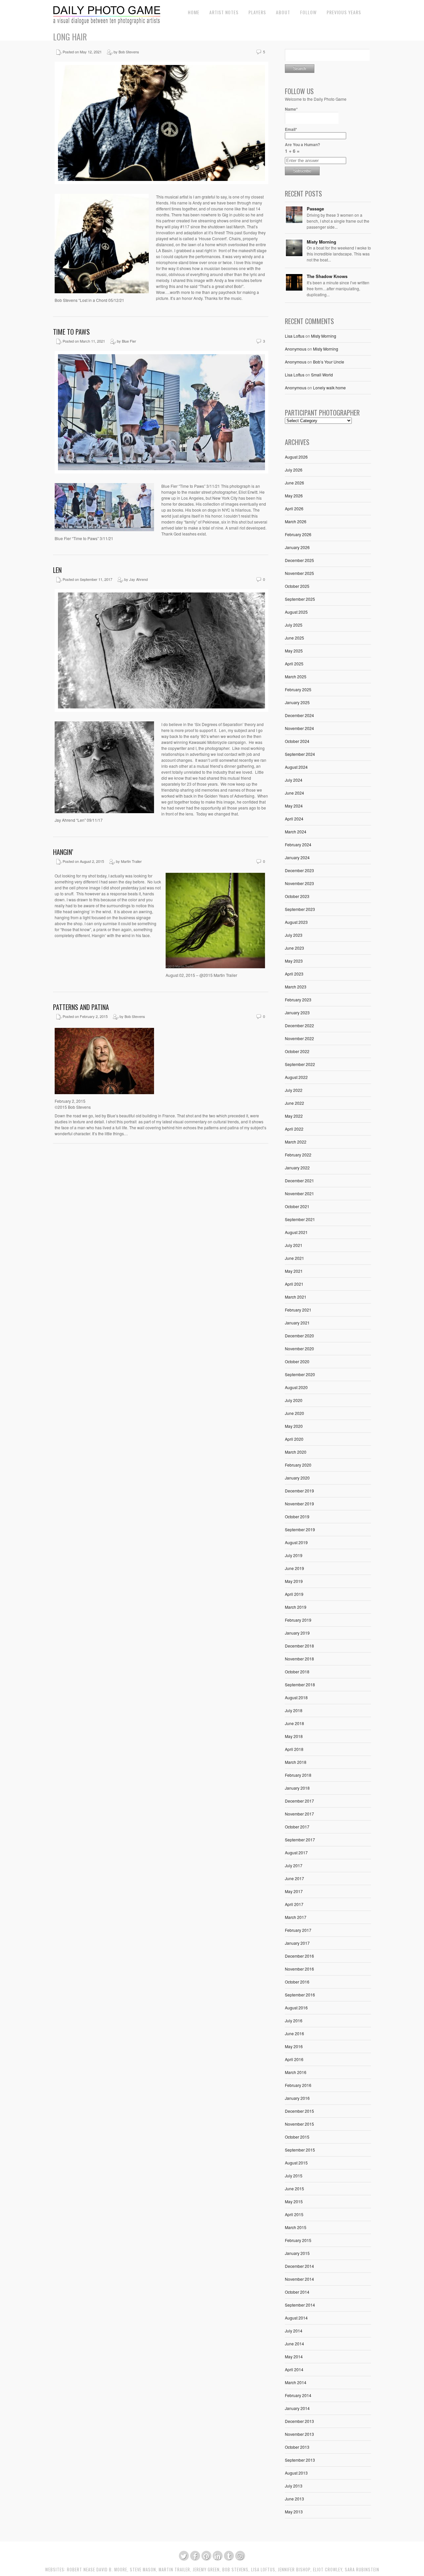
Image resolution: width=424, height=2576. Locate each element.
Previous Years (344, 12)
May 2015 (294, 2201)
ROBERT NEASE (81, 2570)
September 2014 (300, 2305)
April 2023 (294, 974)
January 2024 (297, 857)
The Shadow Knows (327, 276)
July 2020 (294, 1400)
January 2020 (297, 1478)
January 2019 (297, 1633)
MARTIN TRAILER (174, 2570)
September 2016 (300, 1995)
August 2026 (296, 457)
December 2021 (299, 1180)
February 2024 (298, 844)
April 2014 (294, 2369)
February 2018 (298, 1775)
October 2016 (297, 1982)
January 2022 (297, 1168)
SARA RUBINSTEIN (362, 2570)
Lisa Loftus (295, 336)
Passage (315, 209)
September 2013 (300, 2460)
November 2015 (299, 2124)
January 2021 (297, 1323)
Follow (308, 12)
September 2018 (300, 1684)
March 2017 (296, 1917)
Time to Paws (71, 332)
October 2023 (297, 896)
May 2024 (294, 806)
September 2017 (300, 1840)
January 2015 (297, 2253)
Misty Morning (321, 242)
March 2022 (296, 1142)
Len (57, 570)
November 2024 (299, 728)
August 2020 (296, 1387)
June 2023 (294, 948)
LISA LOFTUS (263, 2570)
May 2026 (294, 496)
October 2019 (297, 1516)
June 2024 (294, 793)
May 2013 (294, 2512)
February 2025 (298, 689)
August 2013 (296, 2473)
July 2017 (294, 1865)
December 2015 (299, 2111)
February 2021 (298, 1310)
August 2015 (296, 2163)
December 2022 (299, 1025)
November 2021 (299, 1193)
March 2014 (296, 2382)
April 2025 (294, 664)
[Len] (161, 710)
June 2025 (294, 638)
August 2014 (296, 2318)
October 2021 (297, 1206)
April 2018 (294, 1749)
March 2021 (296, 1297)
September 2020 (300, 1374)
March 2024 (296, 832)
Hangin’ (63, 852)
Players (257, 12)
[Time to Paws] (161, 472)
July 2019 (294, 1555)
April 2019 (294, 1594)
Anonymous (296, 349)
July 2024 (294, 780)
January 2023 (297, 1012)
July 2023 (294, 935)
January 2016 (297, 2098)
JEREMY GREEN (206, 2570)
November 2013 (299, 2434)
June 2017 (294, 1878)
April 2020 (294, 1439)
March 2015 (296, 2227)
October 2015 (297, 2137)
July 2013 (294, 2486)
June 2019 (294, 1568)
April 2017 (294, 1904)
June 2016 (294, 2033)
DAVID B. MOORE (112, 2570)
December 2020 (299, 1336)
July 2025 (294, 625)
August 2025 (296, 612)
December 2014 (299, 2266)
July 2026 (294, 470)
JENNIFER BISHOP (294, 2570)
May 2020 (294, 1426)
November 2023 (299, 883)
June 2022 (294, 1103)
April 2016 (294, 2059)
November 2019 (299, 1504)
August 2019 (296, 1542)
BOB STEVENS (235, 2570)
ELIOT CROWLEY (328, 2570)
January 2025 (297, 702)
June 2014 (294, 2344)
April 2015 (294, 2214)
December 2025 (299, 560)
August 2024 (296, 767)
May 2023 (294, 961)
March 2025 (296, 676)
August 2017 (296, 1852)
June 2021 (294, 1258)
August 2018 (296, 1697)
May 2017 (294, 1891)
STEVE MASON (143, 2570)
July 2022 (294, 1090)
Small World (322, 375)
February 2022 (298, 1155)
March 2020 (296, 1452)
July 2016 (294, 2020)
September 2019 (300, 1529)
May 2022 (294, 1116)
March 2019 (296, 1607)
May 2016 (294, 2046)
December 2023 (299, 870)
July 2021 (294, 1245)
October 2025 (297, 586)
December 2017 (299, 1801)
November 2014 (299, 2279)
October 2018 (297, 1672)
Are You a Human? (302, 148)
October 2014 (297, 2292)
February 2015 (298, 2240)
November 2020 (299, 1348)
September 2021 (300, 1219)
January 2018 (297, 1788)
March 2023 (296, 987)
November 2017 (299, 1814)
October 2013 (297, 2447)
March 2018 (296, 1762)
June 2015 (294, 2188)
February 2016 (298, 2085)
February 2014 (298, 2395)
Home (194, 12)
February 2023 (298, 1000)
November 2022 (299, 1038)
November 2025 (299, 573)
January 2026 (297, 547)
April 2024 (294, 819)
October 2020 (297, 1361)
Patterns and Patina (81, 1007)
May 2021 (294, 1271)
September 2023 (300, 909)
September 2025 (300, 599)
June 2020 (294, 1413)
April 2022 (294, 1129)
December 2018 (299, 1646)
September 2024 (300, 754)
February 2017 (298, 1930)
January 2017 (297, 1943)
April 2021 (294, 1284)
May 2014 (294, 2356)
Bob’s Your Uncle (329, 362)
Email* (291, 129)
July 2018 (294, 1710)
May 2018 (294, 1736)
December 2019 (299, 1491)
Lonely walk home (329, 388)
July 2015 (294, 2176)
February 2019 (298, 1620)
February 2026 (298, 534)
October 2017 (297, 1827)
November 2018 (299, 1659)
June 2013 (294, 2499)
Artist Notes (224, 12)
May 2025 (294, 651)
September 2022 (300, 1064)
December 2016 (299, 1956)
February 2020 (298, 1465)
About (283, 12)
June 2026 (294, 483)
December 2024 (299, 715)
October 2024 (297, 741)
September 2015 (300, 2150)
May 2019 (294, 1581)
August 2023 (296, 922)
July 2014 (294, 2331)
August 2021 (296, 1232)
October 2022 (297, 1051)
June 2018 (294, 1723)
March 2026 (296, 521)
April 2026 (294, 508)
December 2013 (299, 2421)
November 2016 (299, 1969)
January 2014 (297, 2408)
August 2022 (296, 1077)
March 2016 (296, 2072)
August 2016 (296, 2008)
